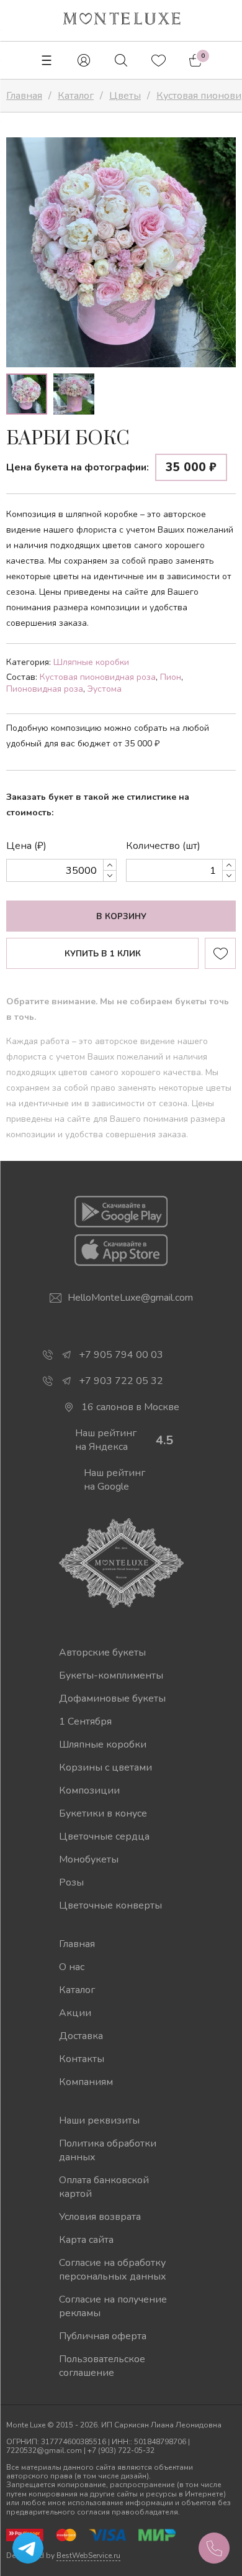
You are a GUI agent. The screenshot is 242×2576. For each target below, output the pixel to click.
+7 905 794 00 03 (121, 1355)
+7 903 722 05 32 (121, 1381)
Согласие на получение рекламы (113, 2306)
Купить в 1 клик (103, 954)
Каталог (77, 1990)
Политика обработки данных (108, 2150)
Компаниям (86, 2082)
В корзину (121, 917)
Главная (77, 1944)
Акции (75, 2013)
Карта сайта (86, 2240)
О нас (72, 1967)
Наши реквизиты (99, 2120)
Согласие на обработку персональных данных (113, 2270)
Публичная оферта (103, 2336)
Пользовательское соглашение (102, 2366)
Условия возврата (100, 2217)
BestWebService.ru (88, 2555)
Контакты (82, 2059)
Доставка (81, 2036)
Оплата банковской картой (104, 2187)
